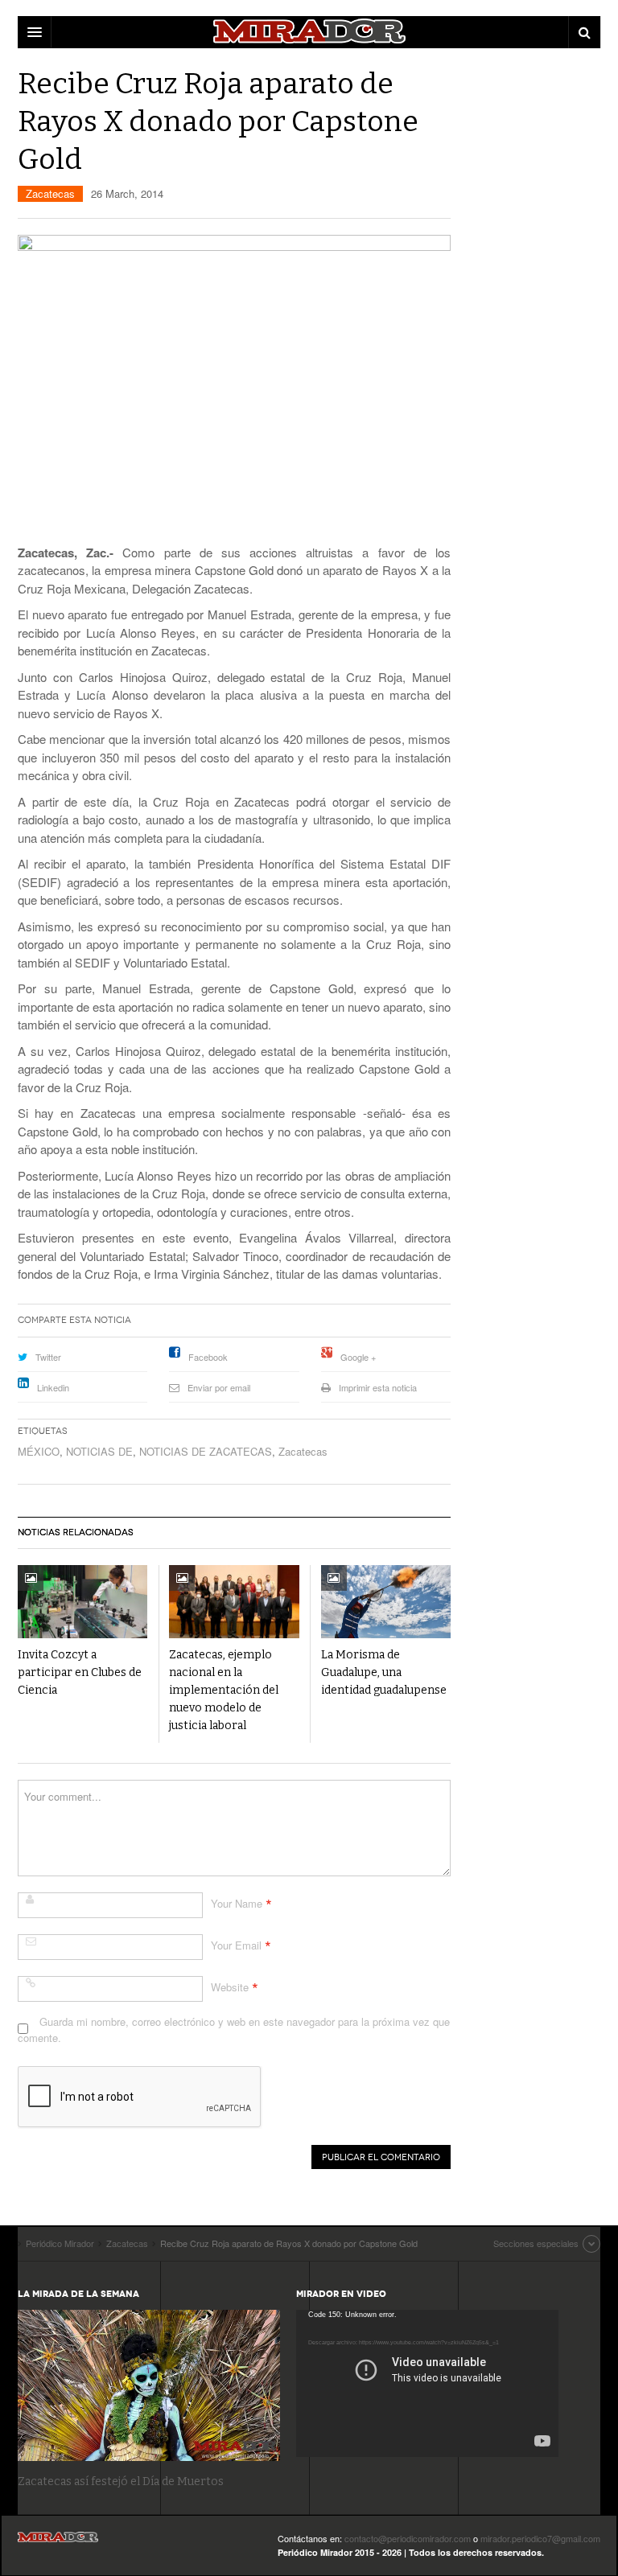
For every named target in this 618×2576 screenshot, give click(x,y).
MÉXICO (39, 1451)
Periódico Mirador (58, 2542)
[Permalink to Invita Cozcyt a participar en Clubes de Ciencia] (82, 1602)
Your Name (237, 1903)
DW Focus (309, 32)
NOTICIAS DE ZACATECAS (206, 1451)
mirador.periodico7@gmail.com (540, 2538)
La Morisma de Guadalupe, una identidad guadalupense (384, 1672)
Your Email (236, 1945)
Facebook (208, 1357)
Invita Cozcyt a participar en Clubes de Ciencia (80, 1672)
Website (230, 1987)
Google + (358, 1357)
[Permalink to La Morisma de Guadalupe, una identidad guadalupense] (386, 1602)
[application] (427, 2383)
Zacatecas (50, 193)
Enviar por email (219, 1387)
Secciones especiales (536, 2243)
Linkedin (53, 1387)
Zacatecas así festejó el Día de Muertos (121, 2482)
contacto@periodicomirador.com (408, 2538)
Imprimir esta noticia (378, 1387)
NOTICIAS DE (99, 1451)
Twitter (48, 1357)
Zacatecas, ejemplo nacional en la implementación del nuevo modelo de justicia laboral (224, 1690)
